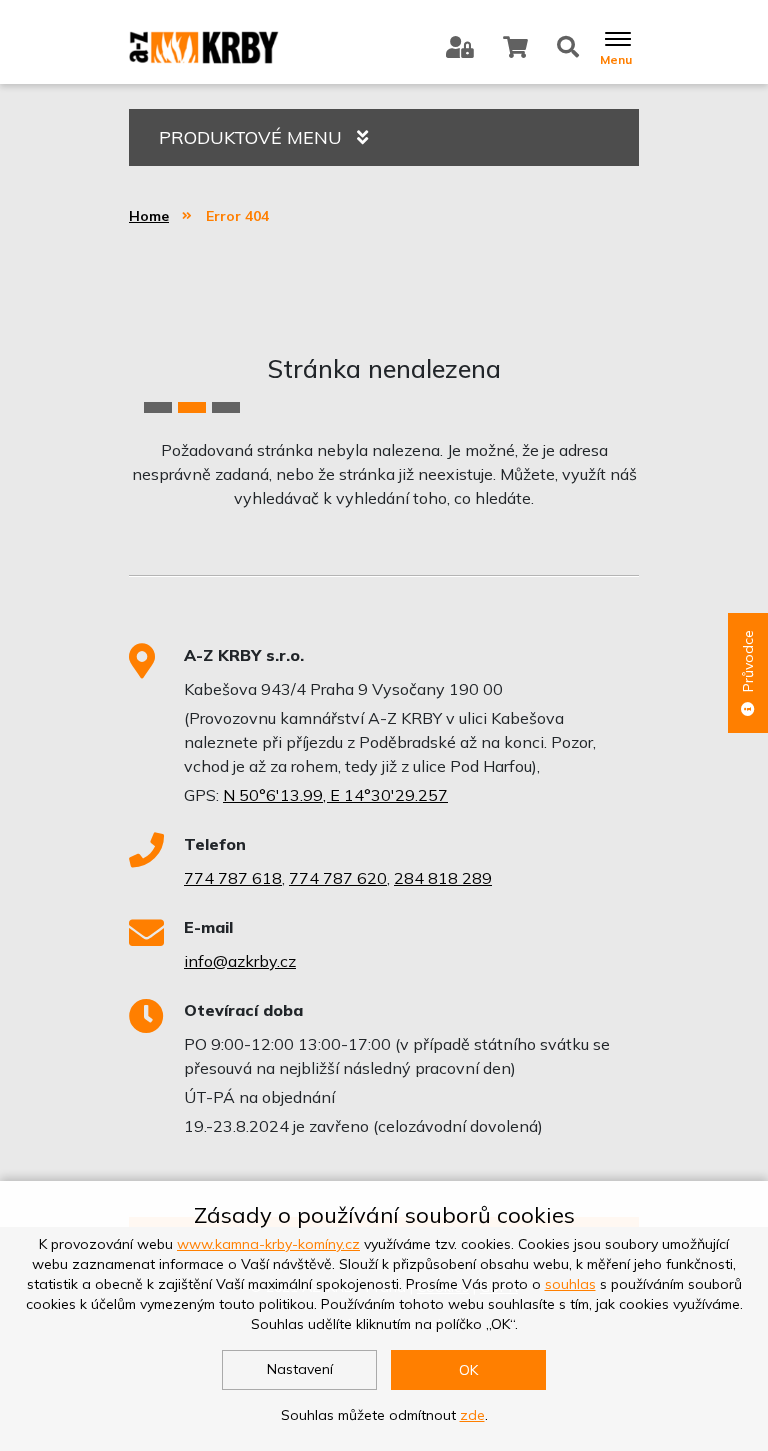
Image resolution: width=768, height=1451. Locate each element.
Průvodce (748, 661)
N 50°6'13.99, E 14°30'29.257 (335, 795)
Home (149, 216)
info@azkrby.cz (240, 961)
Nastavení (300, 1369)
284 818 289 (443, 878)
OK (468, 1370)
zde (472, 1415)
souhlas (570, 1284)
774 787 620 (338, 878)
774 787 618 (233, 878)
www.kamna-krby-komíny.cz (268, 1244)
